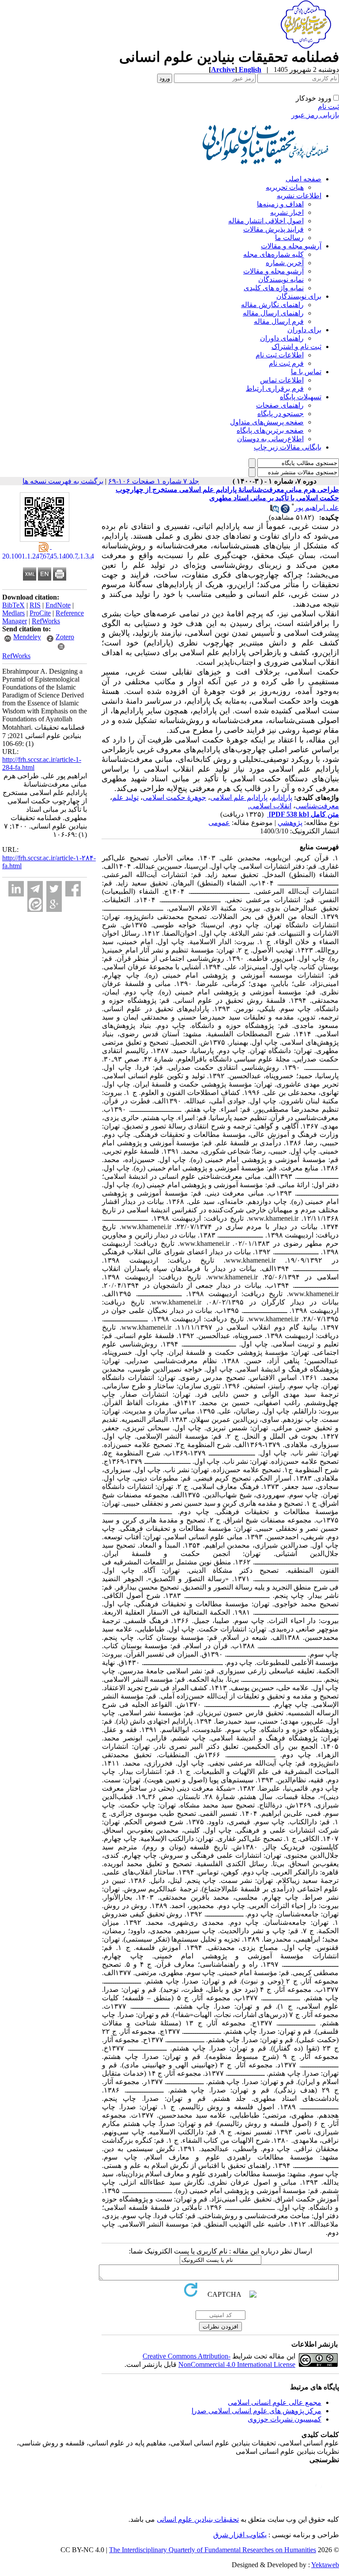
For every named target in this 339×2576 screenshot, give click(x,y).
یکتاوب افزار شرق (240, 2535)
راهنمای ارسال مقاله (273, 313)
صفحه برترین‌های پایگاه (270, 430)
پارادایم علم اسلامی (239, 797)
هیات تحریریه (285, 187)
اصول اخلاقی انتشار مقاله (266, 221)
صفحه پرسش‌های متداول (267, 422)
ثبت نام (328, 107)
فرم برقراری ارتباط (275, 388)
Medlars (13, 613)
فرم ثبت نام (286, 363)
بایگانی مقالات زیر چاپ (288, 447)
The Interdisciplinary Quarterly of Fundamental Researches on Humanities (213, 2550)
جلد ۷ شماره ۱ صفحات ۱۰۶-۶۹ (154, 481)
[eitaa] (35, 904)
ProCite (40, 613)
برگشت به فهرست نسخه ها (63, 481)
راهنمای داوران (282, 338)
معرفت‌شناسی (317, 806)
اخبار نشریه (287, 212)
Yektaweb (325, 2565)
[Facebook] (73, 889)
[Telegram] (35, 889)
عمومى (219, 823)
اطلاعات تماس (282, 380)
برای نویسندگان (299, 296)
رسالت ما (289, 238)
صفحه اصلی (303, 179)
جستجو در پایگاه (281, 414)
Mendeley (27, 637)
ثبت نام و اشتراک (296, 347)
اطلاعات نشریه (299, 196)
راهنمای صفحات (280, 405)
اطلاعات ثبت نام (280, 355)
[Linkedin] (16, 889)
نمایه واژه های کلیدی (274, 288)
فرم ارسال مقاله (279, 321)
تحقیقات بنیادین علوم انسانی (198, 2519)
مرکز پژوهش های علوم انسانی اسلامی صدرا (256, 2411)
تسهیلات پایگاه (301, 397)
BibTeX (13, 605)
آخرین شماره (285, 263)
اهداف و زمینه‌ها (280, 204)
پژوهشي (290, 823)
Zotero (65, 637)
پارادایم (282, 797)
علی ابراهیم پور (317, 508)
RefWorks (46, 621)
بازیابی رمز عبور (315, 115)
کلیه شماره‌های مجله (273, 254)
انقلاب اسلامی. (270, 806)
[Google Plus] (54, 904)
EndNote (58, 605)
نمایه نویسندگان (281, 279)
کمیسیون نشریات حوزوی (284, 2419)
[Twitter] (54, 889)
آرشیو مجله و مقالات (291, 246)
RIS (35, 605)
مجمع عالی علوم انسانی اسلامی (275, 2402)
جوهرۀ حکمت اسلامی (174, 797)
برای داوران (304, 330)
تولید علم (125, 797)
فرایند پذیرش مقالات (273, 229)
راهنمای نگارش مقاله (272, 305)
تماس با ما (306, 372)
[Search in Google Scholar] (285, 511)
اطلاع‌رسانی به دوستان (270, 439)
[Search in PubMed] (275, 511)
